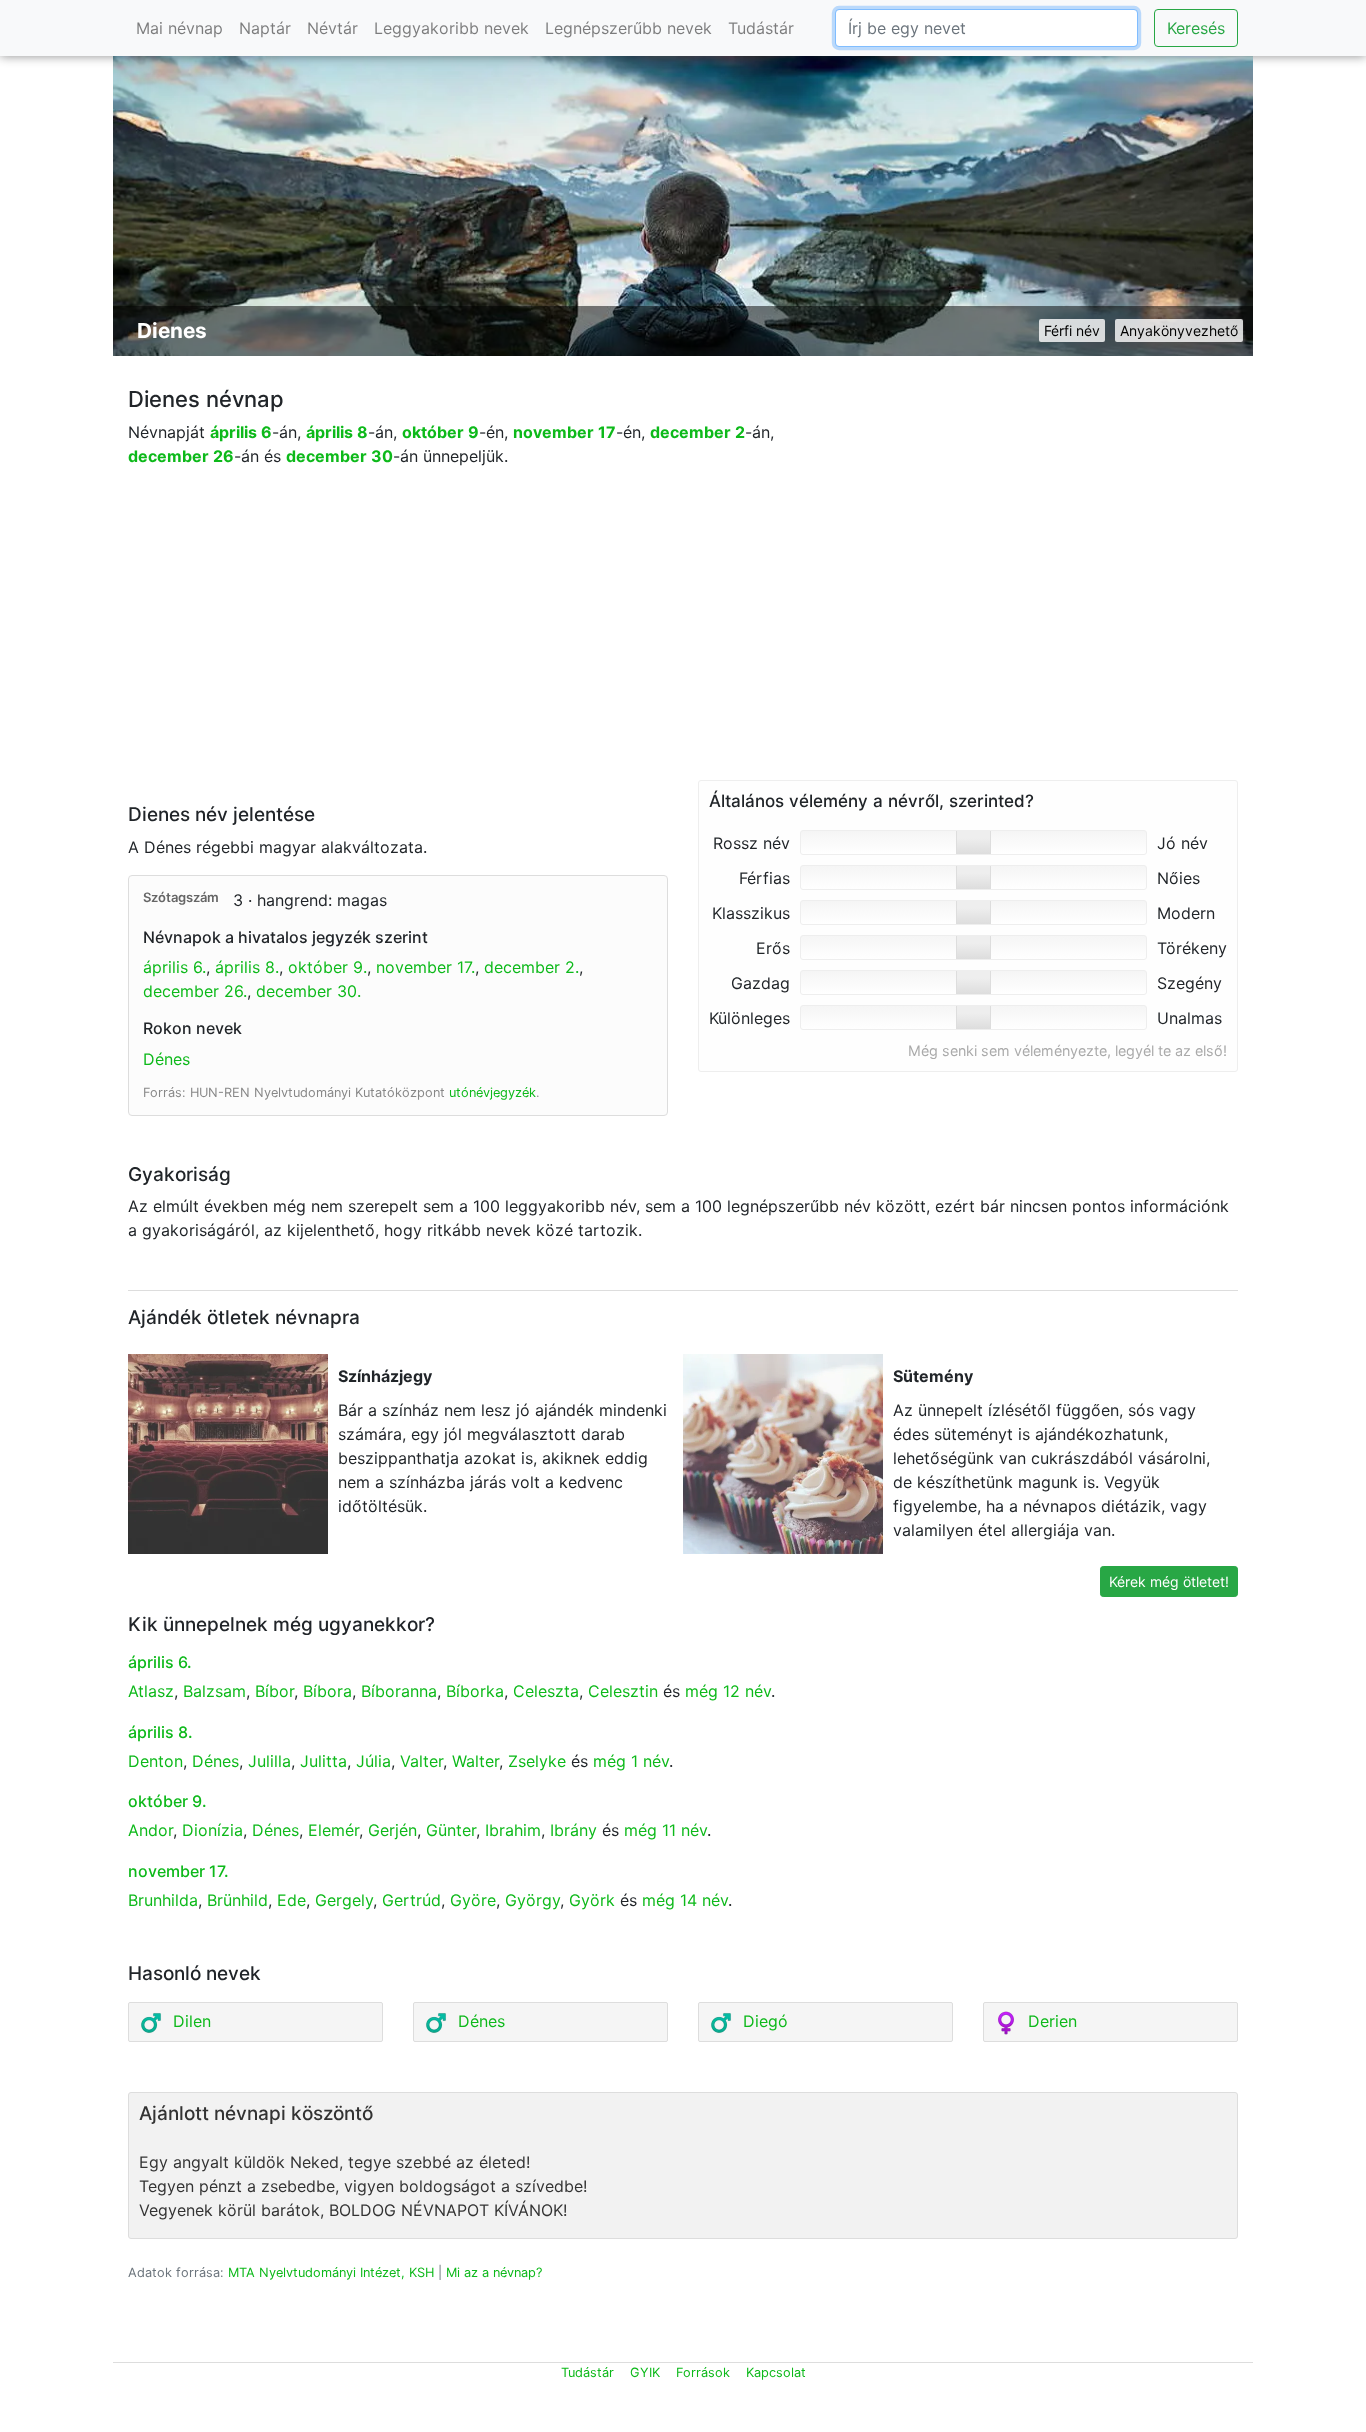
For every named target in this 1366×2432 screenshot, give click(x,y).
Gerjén (392, 1830)
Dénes (166, 1059)
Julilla (269, 1761)
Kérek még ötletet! (1169, 1581)
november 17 (564, 432)
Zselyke (537, 1761)
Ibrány (573, 1830)
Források (703, 2372)
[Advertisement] (683, 640)
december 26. (195, 991)
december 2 (697, 432)
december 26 (181, 456)
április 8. (247, 967)
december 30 (339, 456)
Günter (451, 1830)
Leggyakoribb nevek (451, 28)
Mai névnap (179, 28)
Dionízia (212, 1830)
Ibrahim (513, 1830)
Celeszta (546, 1691)
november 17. (425, 967)
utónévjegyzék (492, 1092)
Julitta (323, 1761)
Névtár (332, 28)
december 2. (531, 967)
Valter (421, 1761)
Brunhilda (163, 1900)
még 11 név (665, 1830)
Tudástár (761, 28)
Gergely (344, 1900)
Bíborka (475, 1691)
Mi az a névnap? (494, 2272)
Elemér (333, 1830)
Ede (291, 1900)
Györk (592, 1900)
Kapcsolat (776, 2372)
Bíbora (327, 1691)
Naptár (265, 28)
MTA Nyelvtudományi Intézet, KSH (331, 2272)
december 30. (308, 991)
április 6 (241, 432)
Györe (473, 1900)
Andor (150, 1830)
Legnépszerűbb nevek (628, 28)
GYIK (645, 2372)
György (532, 1900)
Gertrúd (411, 1900)
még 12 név (728, 1691)
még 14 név (685, 1900)
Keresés (1196, 28)
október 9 (440, 432)
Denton (155, 1761)
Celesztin (623, 1691)
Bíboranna (399, 1691)
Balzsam (214, 1691)
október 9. (327, 967)
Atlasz (151, 1691)
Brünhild (237, 1900)
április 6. (174, 967)
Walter (475, 1761)
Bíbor (274, 1691)
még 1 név (631, 1761)
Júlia (373, 1761)
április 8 (337, 432)
